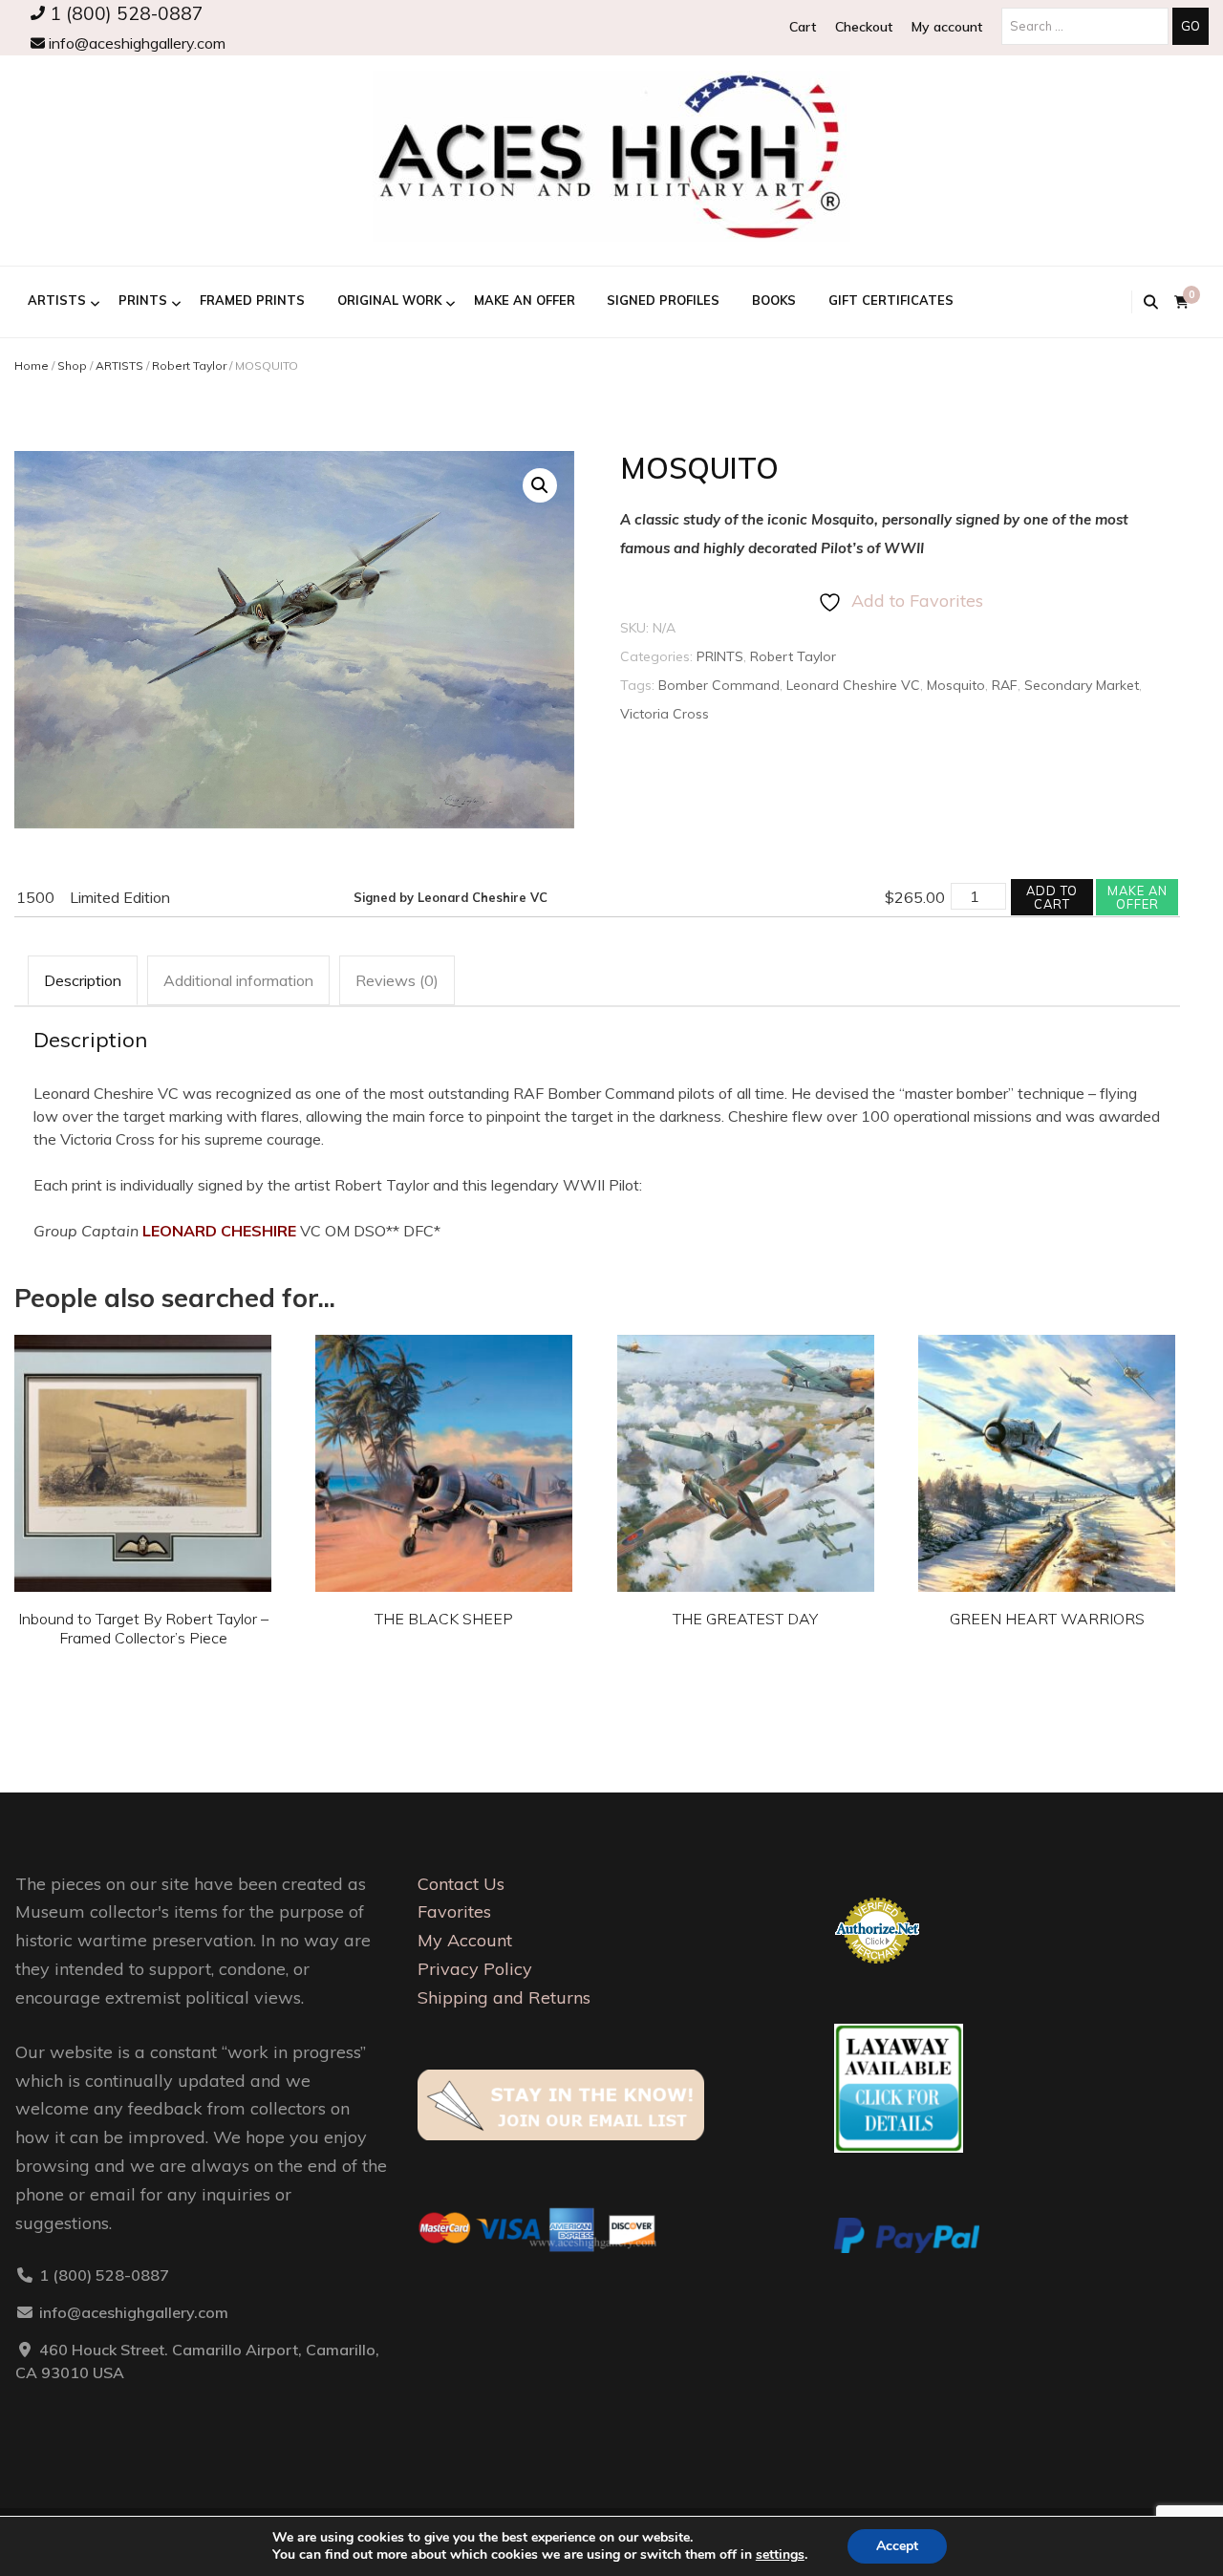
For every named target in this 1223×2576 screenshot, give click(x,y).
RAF (1005, 685)
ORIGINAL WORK (389, 300)
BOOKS (774, 300)
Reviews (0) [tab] (397, 980)
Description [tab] (83, 980)
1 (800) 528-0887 (124, 13)
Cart (803, 27)
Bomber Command (719, 685)
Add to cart (1052, 897)
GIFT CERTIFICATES (891, 300)
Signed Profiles (663, 300)
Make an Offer (525, 300)
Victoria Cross (665, 714)
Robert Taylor (189, 365)
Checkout (864, 27)
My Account (465, 1940)
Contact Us (461, 1884)
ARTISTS (57, 300)
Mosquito (956, 685)
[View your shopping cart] (1181, 302)
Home (32, 365)
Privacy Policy (475, 1969)
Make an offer (1137, 897)
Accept (897, 2546)
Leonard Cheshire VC (853, 685)
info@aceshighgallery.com (135, 43)
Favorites (454, 1911)
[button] (540, 485)
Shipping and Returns (504, 1997)
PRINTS (143, 300)
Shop (72, 365)
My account (947, 27)
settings (780, 2555)
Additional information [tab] (238, 980)
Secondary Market (1082, 685)
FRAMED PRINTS (252, 300)
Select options (143, 1458)
